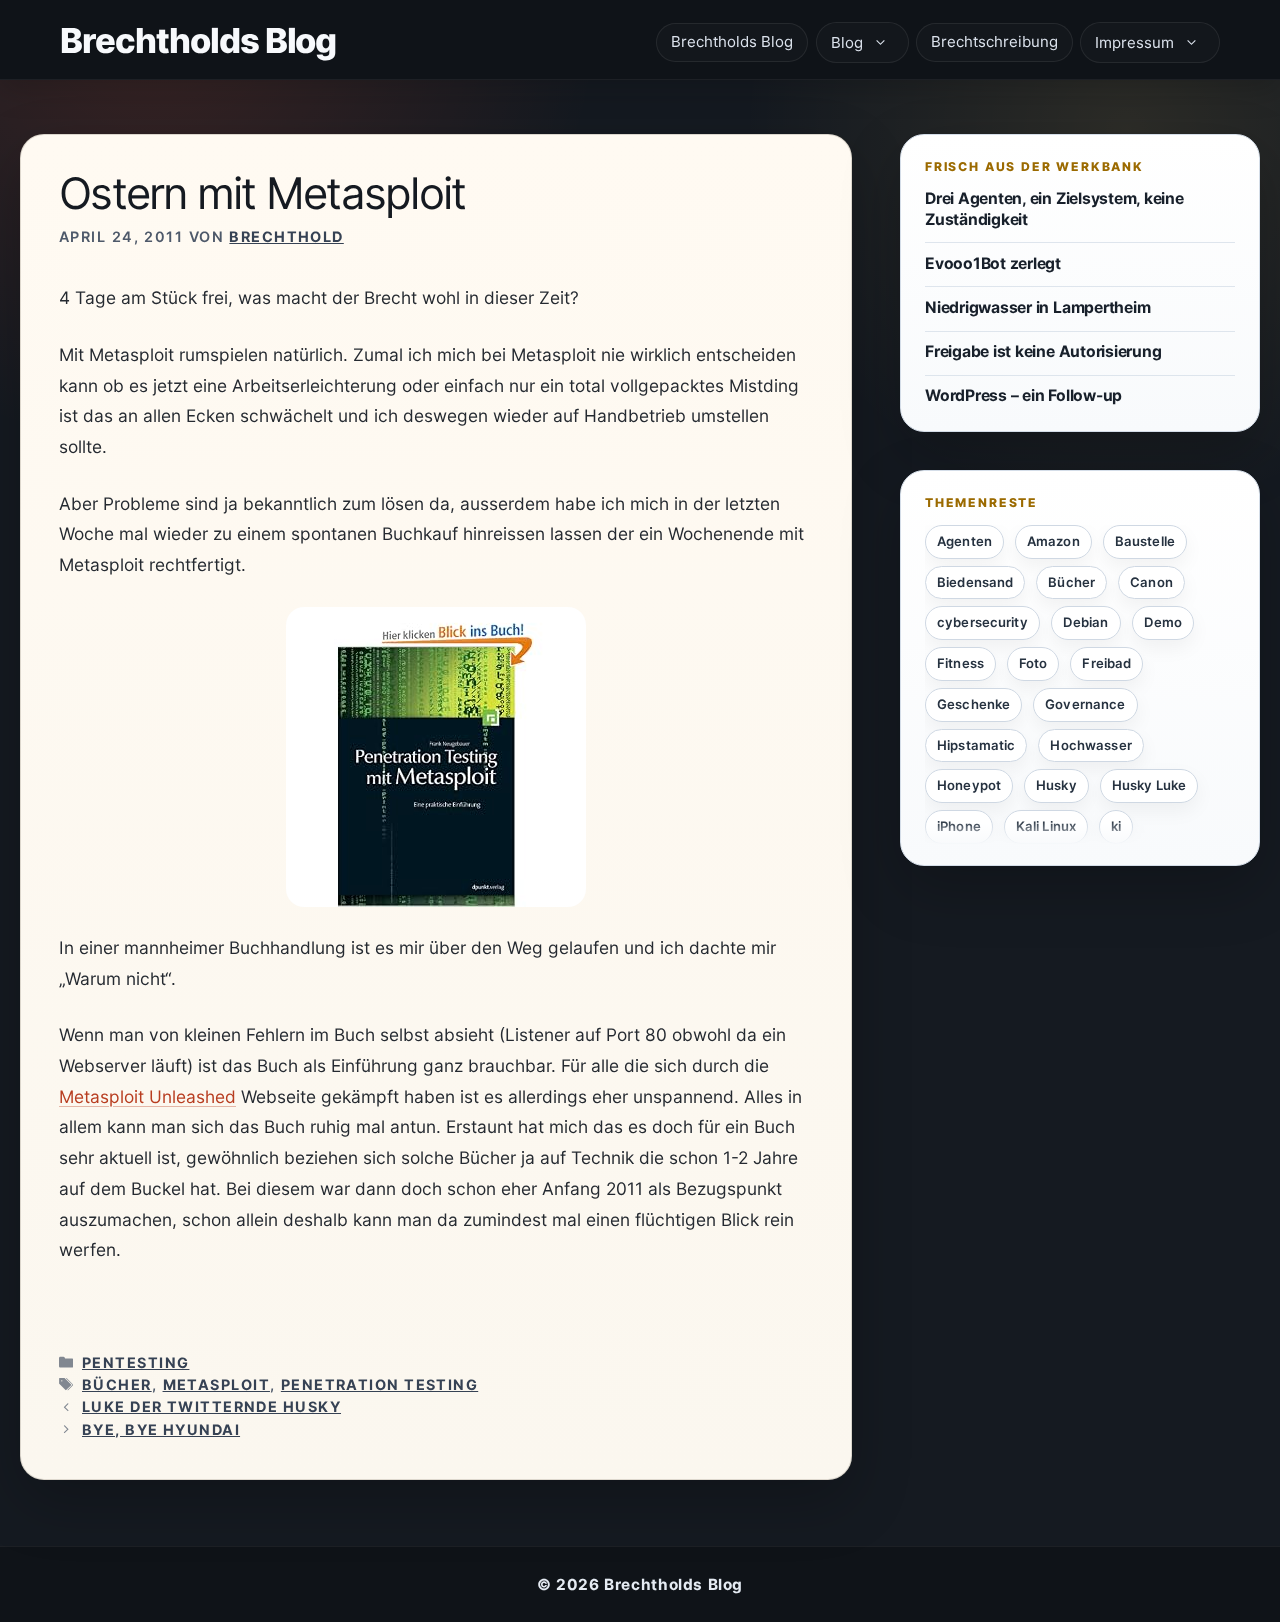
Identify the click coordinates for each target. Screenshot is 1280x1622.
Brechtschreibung (994, 41)
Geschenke (973, 704)
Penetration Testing (379, 1384)
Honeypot (969, 785)
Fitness (960, 663)
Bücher (117, 1384)
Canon (1151, 581)
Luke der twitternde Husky (211, 1406)
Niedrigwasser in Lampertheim (1037, 307)
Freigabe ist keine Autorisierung (1043, 351)
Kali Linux (1046, 826)
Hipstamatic (976, 744)
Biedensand (975, 581)
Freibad (1106, 663)
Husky (1056, 785)
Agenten (964, 541)
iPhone (959, 826)
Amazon (1053, 541)
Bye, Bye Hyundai (161, 1429)
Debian (1086, 622)
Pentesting (135, 1362)
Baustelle (1145, 541)
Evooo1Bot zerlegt (993, 262)
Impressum (1134, 42)
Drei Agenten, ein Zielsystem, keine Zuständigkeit (1054, 209)
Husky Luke (1149, 785)
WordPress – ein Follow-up (1023, 395)
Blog (847, 42)
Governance (1085, 704)
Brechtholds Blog (198, 40)
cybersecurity (982, 622)
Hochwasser (1090, 744)
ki (1116, 826)
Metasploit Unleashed (147, 1096)
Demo (1163, 622)
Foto (1033, 663)
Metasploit (216, 1384)
